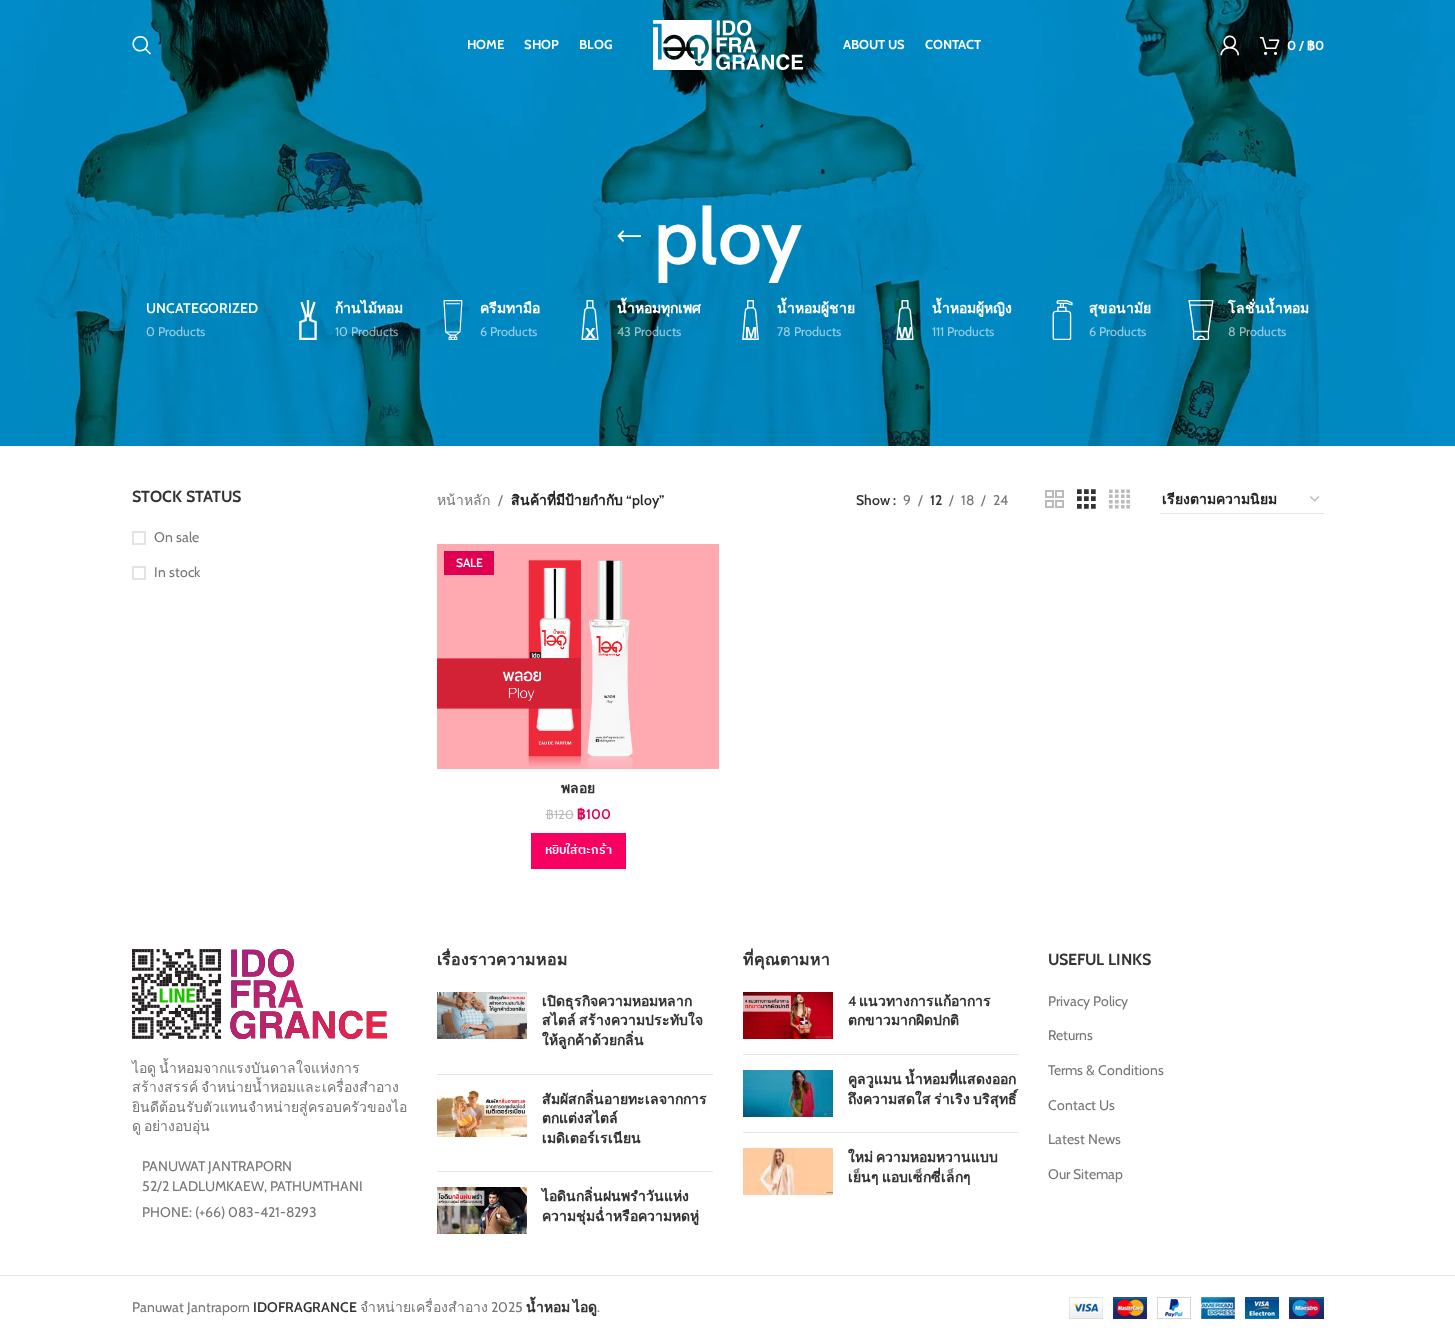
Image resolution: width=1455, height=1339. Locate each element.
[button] (578, 851)
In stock (177, 572)
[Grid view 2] (1054, 499)
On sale (176, 537)
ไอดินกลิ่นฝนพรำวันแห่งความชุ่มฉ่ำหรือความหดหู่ (620, 1206)
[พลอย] (578, 657)
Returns (1070, 1035)
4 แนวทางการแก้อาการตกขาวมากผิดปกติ (919, 1011)
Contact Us (1081, 1105)
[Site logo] (728, 43)
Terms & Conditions (1106, 1070)
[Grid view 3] (1086, 499)
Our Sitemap (1085, 1174)
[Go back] (629, 237)
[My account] (1230, 45)
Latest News (1084, 1139)
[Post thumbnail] (482, 1025)
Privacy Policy (1088, 1001)
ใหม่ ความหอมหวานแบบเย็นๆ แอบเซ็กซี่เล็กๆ (923, 1167)
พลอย (578, 788)
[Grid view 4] (1119, 499)
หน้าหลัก (463, 500)
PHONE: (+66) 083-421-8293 (229, 1212)
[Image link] (259, 993)
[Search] (142, 45)
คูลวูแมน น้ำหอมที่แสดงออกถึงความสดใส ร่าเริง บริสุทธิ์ (932, 1089)
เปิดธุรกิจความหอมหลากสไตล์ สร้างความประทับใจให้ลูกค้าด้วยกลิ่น (622, 1020)
